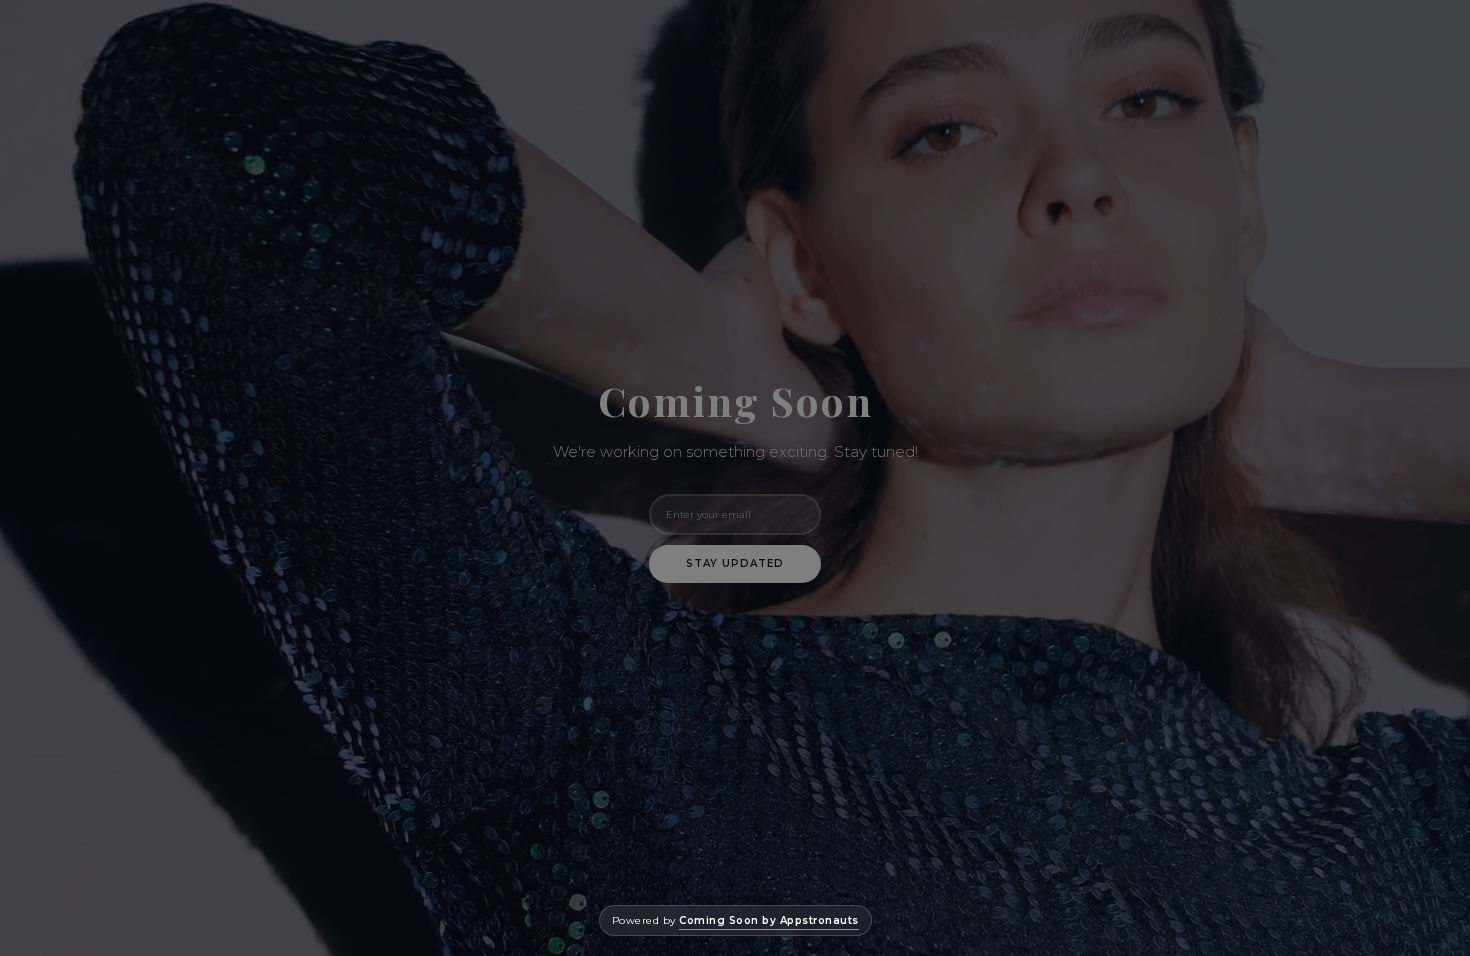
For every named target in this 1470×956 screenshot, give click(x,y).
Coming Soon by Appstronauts (769, 920)
